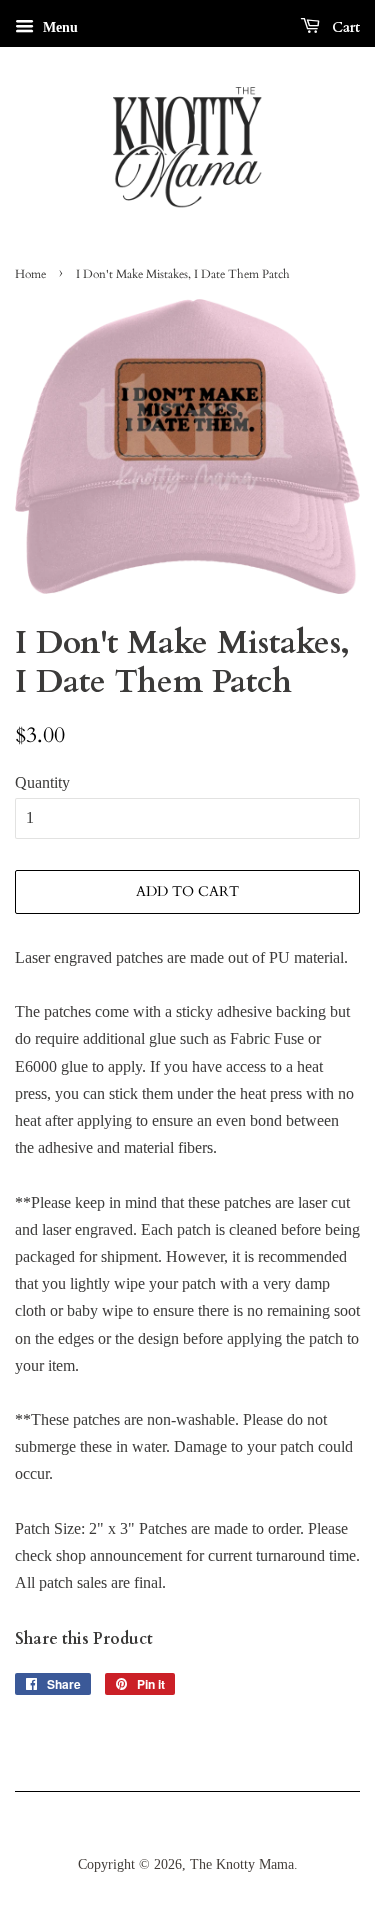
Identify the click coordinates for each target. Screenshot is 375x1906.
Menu (58, 27)
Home (30, 274)
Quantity (42, 782)
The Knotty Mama (242, 1864)
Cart (344, 27)
